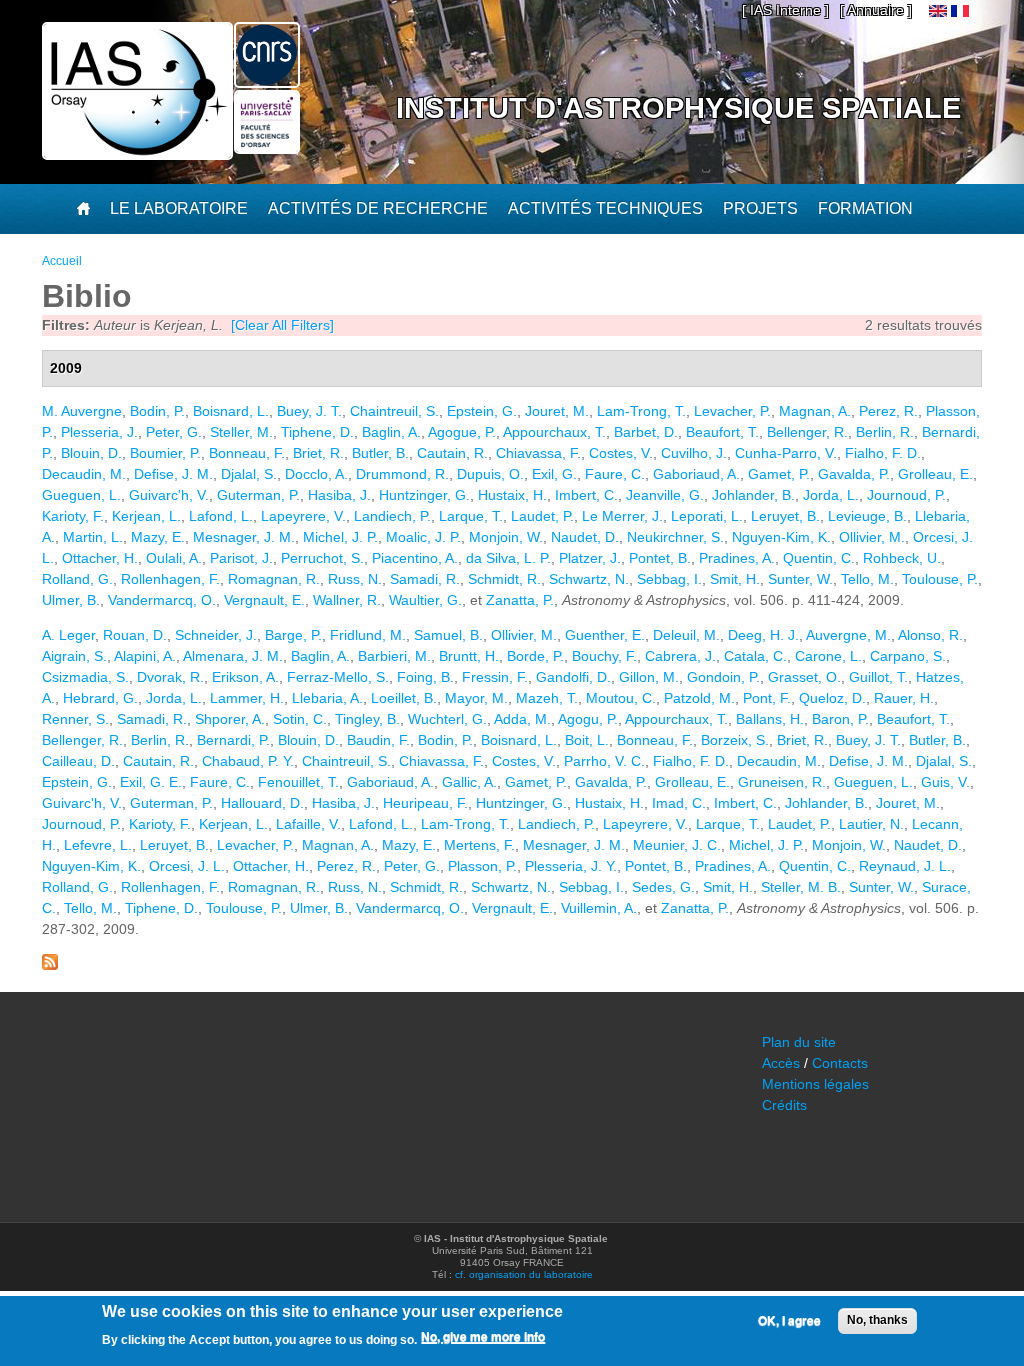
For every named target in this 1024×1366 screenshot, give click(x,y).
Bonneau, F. (247, 453)
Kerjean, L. (146, 516)
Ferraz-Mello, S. (338, 677)
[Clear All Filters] (282, 325)
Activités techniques (605, 208)
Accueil (62, 261)
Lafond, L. (221, 516)
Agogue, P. (462, 432)
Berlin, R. (885, 432)
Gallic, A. (469, 782)
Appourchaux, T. (554, 432)
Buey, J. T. (309, 411)
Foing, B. (425, 677)
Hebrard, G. (100, 698)
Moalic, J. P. (423, 537)
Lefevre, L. (98, 845)
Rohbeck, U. (902, 558)
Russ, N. (355, 579)
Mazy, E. (158, 537)
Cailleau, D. (78, 761)
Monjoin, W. (506, 537)
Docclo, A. (316, 474)
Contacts (840, 1063)
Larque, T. (471, 516)
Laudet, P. (542, 516)
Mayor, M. (476, 698)
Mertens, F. (479, 845)
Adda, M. (522, 719)
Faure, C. (615, 474)
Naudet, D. (585, 537)
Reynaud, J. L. (905, 866)
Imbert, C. (586, 495)
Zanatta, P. (520, 600)
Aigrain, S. (74, 656)
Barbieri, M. (394, 656)
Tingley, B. (367, 719)
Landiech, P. (392, 516)
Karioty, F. (73, 516)
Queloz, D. (832, 698)
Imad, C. (679, 803)
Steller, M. (241, 432)
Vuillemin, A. (599, 908)
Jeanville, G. (665, 495)
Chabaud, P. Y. (248, 761)
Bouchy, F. (604, 656)
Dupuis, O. (490, 474)
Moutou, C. (621, 698)
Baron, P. (840, 719)
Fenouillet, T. (298, 782)
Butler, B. (380, 453)
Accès (781, 1063)
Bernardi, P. (233, 740)
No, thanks (877, 1320)
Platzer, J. (590, 558)
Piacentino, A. (415, 558)
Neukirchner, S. (675, 537)
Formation (865, 208)
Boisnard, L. (231, 411)
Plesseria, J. (99, 432)
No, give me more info (483, 1337)
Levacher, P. (732, 411)
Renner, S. (75, 719)
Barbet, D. (646, 432)
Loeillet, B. (404, 698)
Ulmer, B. (71, 600)
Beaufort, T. (722, 432)
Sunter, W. (800, 579)
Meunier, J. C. (677, 845)
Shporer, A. (230, 719)
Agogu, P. (588, 719)
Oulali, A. (174, 558)
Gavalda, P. (854, 474)
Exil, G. (554, 474)
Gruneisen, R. (782, 782)
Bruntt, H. (469, 656)
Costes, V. (621, 453)
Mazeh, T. (547, 698)
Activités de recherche (378, 208)
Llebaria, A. (327, 698)
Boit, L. (587, 740)
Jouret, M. (557, 411)
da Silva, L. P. (508, 558)
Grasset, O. (804, 677)
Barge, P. (293, 635)
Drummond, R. (402, 474)
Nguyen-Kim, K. (781, 537)
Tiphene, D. (317, 432)
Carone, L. (828, 656)
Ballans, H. (770, 719)
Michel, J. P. (340, 537)
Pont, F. (767, 698)
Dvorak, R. (170, 677)
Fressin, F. (495, 677)
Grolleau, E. (935, 474)
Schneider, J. (216, 635)
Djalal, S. (249, 474)
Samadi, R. (425, 579)
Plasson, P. (482, 866)
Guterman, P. (258, 495)
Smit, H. (735, 579)
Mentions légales (815, 1084)
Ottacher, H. (100, 558)
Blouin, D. (91, 453)
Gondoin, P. (723, 677)
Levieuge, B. (867, 516)
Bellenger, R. (807, 432)
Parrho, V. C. (604, 761)
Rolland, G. (77, 579)
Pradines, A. (737, 558)
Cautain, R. (452, 453)
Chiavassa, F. (538, 453)
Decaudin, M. (84, 474)
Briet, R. (318, 453)
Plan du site (799, 1042)
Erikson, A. (245, 677)
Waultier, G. (425, 600)
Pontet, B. (660, 558)
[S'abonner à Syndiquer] (50, 965)
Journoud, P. (906, 495)
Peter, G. (174, 432)
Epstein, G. (482, 411)
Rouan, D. (135, 635)
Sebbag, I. (669, 579)
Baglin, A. (391, 432)
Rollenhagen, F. (170, 579)
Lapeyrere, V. (303, 516)
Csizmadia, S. (85, 677)
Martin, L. (93, 537)
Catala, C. (755, 656)
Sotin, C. (300, 719)
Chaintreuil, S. (394, 411)
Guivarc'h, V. (169, 495)
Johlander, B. (753, 495)
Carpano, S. (908, 656)
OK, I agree (789, 1321)
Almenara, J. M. (233, 656)
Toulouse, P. (940, 579)
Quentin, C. (819, 558)
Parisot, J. (241, 558)
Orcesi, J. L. (187, 866)
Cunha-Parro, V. (786, 453)
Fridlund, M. (368, 635)
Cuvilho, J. (694, 453)
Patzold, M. (699, 698)
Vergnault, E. (264, 600)
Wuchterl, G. (447, 719)
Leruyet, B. (785, 516)
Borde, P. (535, 656)
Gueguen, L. (81, 495)
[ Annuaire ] (876, 10)
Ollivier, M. (872, 537)
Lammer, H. (247, 698)
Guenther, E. (605, 635)
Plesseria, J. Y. (571, 866)
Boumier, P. (165, 453)
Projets (760, 208)
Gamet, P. (779, 474)
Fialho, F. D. (883, 453)
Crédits (784, 1105)
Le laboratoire (179, 208)
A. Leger (68, 635)
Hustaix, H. (512, 495)
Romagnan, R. (274, 579)
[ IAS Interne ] (785, 10)
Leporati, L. (707, 516)
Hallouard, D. (262, 803)
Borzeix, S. (735, 740)
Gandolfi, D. (573, 677)
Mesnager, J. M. (244, 537)
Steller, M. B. (801, 887)
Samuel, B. (448, 635)
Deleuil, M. (686, 635)
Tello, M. (867, 579)
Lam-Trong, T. (641, 411)
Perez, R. (888, 411)
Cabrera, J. (680, 656)
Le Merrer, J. (622, 516)
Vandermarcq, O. (162, 600)
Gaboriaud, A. (696, 474)
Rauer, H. (904, 698)
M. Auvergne (82, 411)
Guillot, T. (878, 677)
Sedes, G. (663, 887)
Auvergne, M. (848, 635)
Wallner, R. (347, 600)
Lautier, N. (871, 824)
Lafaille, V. (308, 824)
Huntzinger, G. (424, 495)
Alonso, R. (930, 635)
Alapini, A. (145, 656)
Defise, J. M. (173, 474)
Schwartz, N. (589, 579)
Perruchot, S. (322, 558)
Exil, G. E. (151, 782)
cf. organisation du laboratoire (524, 1274)
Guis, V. (945, 782)
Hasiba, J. (339, 495)
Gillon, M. (649, 677)
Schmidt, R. (504, 579)
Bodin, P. (157, 411)
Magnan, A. (815, 411)
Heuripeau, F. (425, 803)
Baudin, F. (378, 740)
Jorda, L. (831, 495)
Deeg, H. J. (763, 635)
